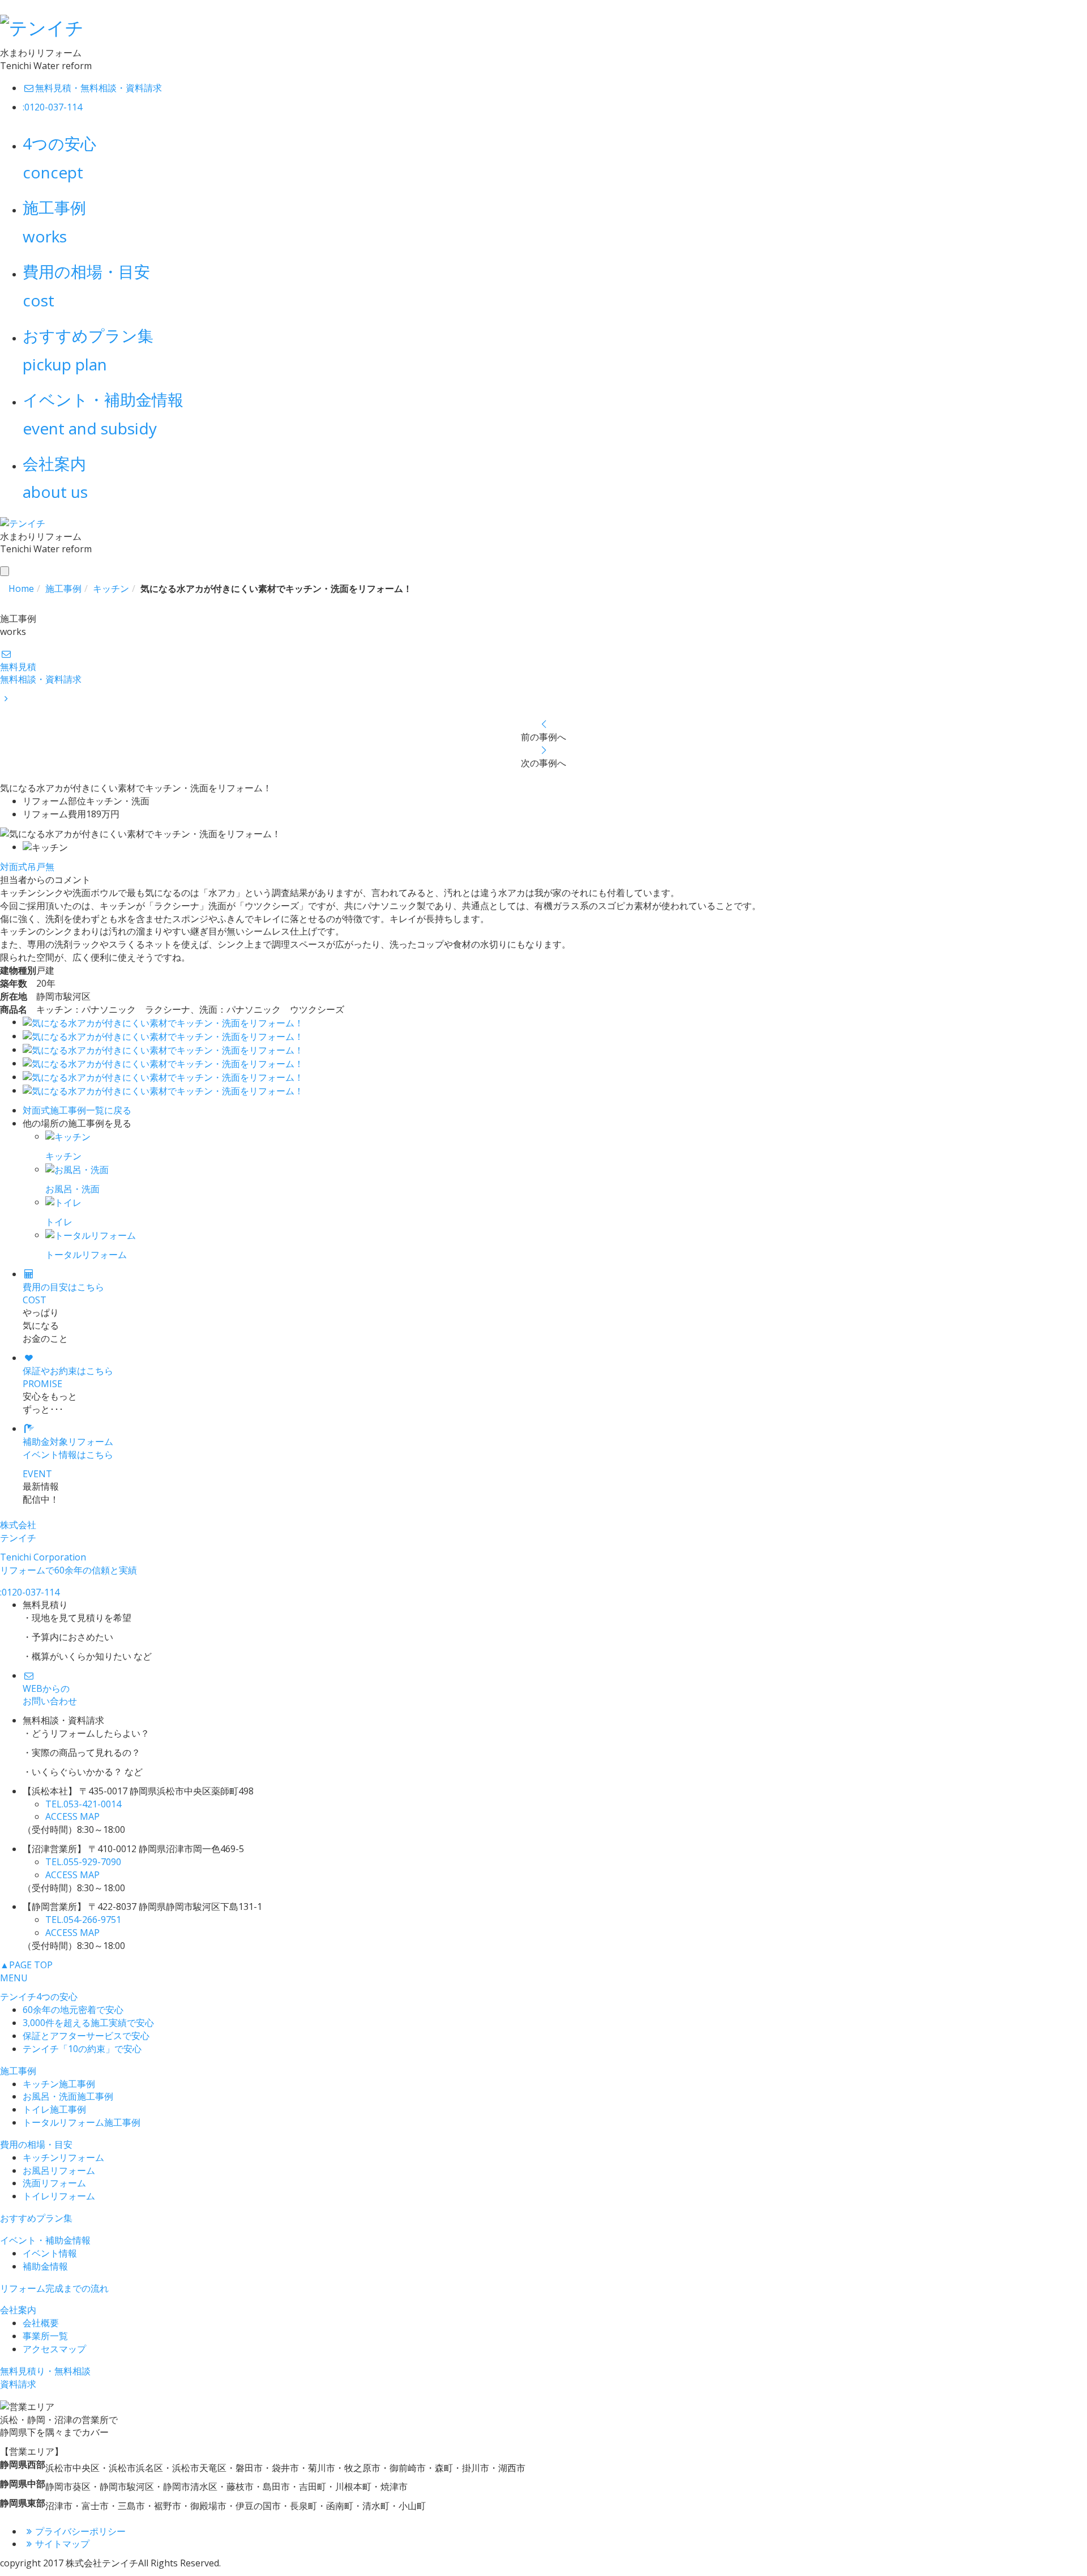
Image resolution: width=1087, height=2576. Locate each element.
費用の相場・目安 (36, 2144)
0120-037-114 (30, 1592)
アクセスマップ (54, 2349)
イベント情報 (50, 2253)
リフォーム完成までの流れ (54, 2288)
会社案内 (18, 2310)
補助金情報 (45, 2266)
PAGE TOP (26, 1965)
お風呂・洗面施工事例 (68, 2096)
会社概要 (41, 2323)
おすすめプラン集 (36, 2218)
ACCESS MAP (72, 1816)
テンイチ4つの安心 (39, 1997)
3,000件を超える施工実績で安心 (88, 2023)
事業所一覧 (45, 2336)
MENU (14, 1978)
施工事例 (18, 2071)
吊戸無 (41, 867)
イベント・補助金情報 (45, 2240)
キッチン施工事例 (59, 2084)
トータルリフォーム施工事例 (82, 2122)
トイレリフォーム (59, 2196)
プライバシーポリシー (80, 2531)
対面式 (14, 867)
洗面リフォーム (54, 2183)
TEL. (83, 1804)
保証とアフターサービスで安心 (86, 2036)
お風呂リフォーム (59, 2170)
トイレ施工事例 (54, 2109)
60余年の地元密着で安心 (73, 2010)
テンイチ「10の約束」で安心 (82, 2049)
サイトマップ (62, 2544)
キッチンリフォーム (63, 2157)
